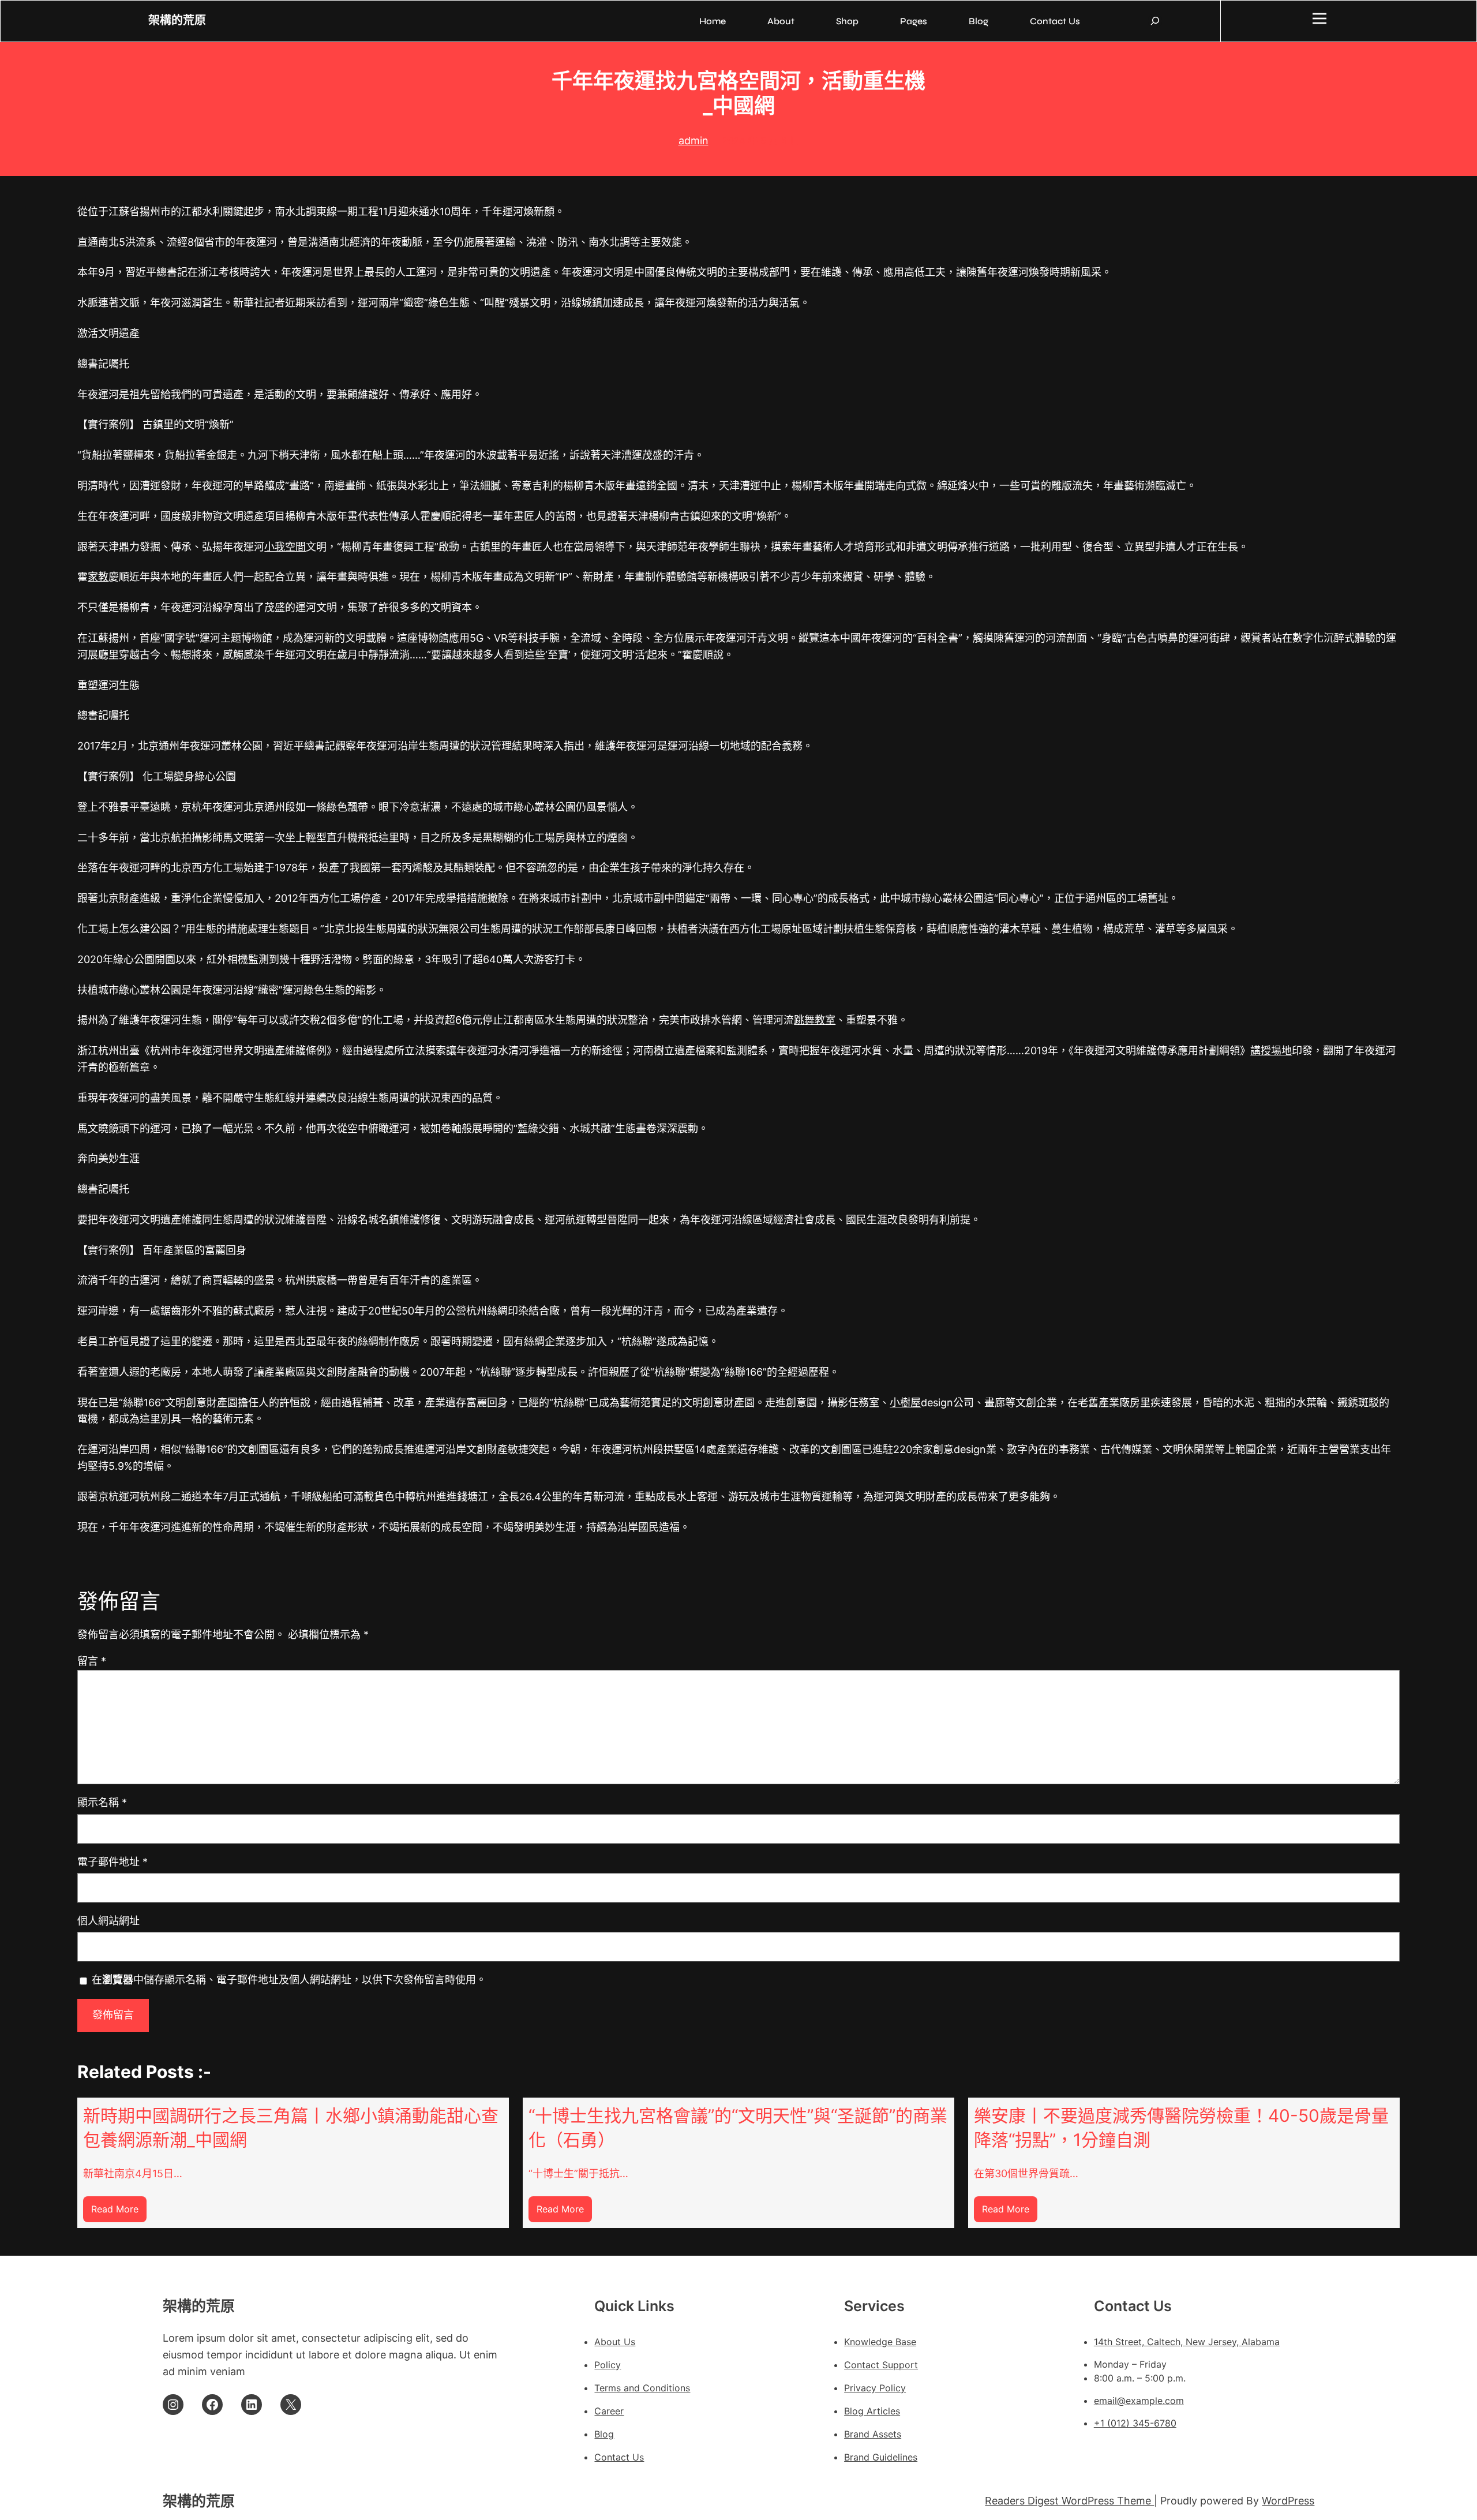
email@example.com (1139, 2401)
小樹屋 (905, 1403)
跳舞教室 (815, 1020)
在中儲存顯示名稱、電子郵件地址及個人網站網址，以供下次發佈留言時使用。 (289, 1980)
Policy (608, 2365)
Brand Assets (873, 2434)
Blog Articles (872, 2411)
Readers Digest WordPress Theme (1069, 2501)
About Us (615, 2342)
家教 (98, 577)
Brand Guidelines (881, 2457)
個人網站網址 (108, 1921)
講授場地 (1271, 1051)
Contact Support (881, 2365)
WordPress (1288, 2501)
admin (693, 141)
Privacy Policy (875, 2388)
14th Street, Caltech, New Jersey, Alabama (1187, 2342)
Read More (119, 2213)
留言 (92, 1661)
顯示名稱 (102, 1802)
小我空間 (285, 547)
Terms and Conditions (642, 2388)
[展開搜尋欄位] (1155, 21)
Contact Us (619, 2457)
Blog (604, 2434)
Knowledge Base (880, 2342)
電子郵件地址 (113, 1862)
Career (609, 2411)
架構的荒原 (177, 20)
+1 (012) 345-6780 (1135, 2423)
